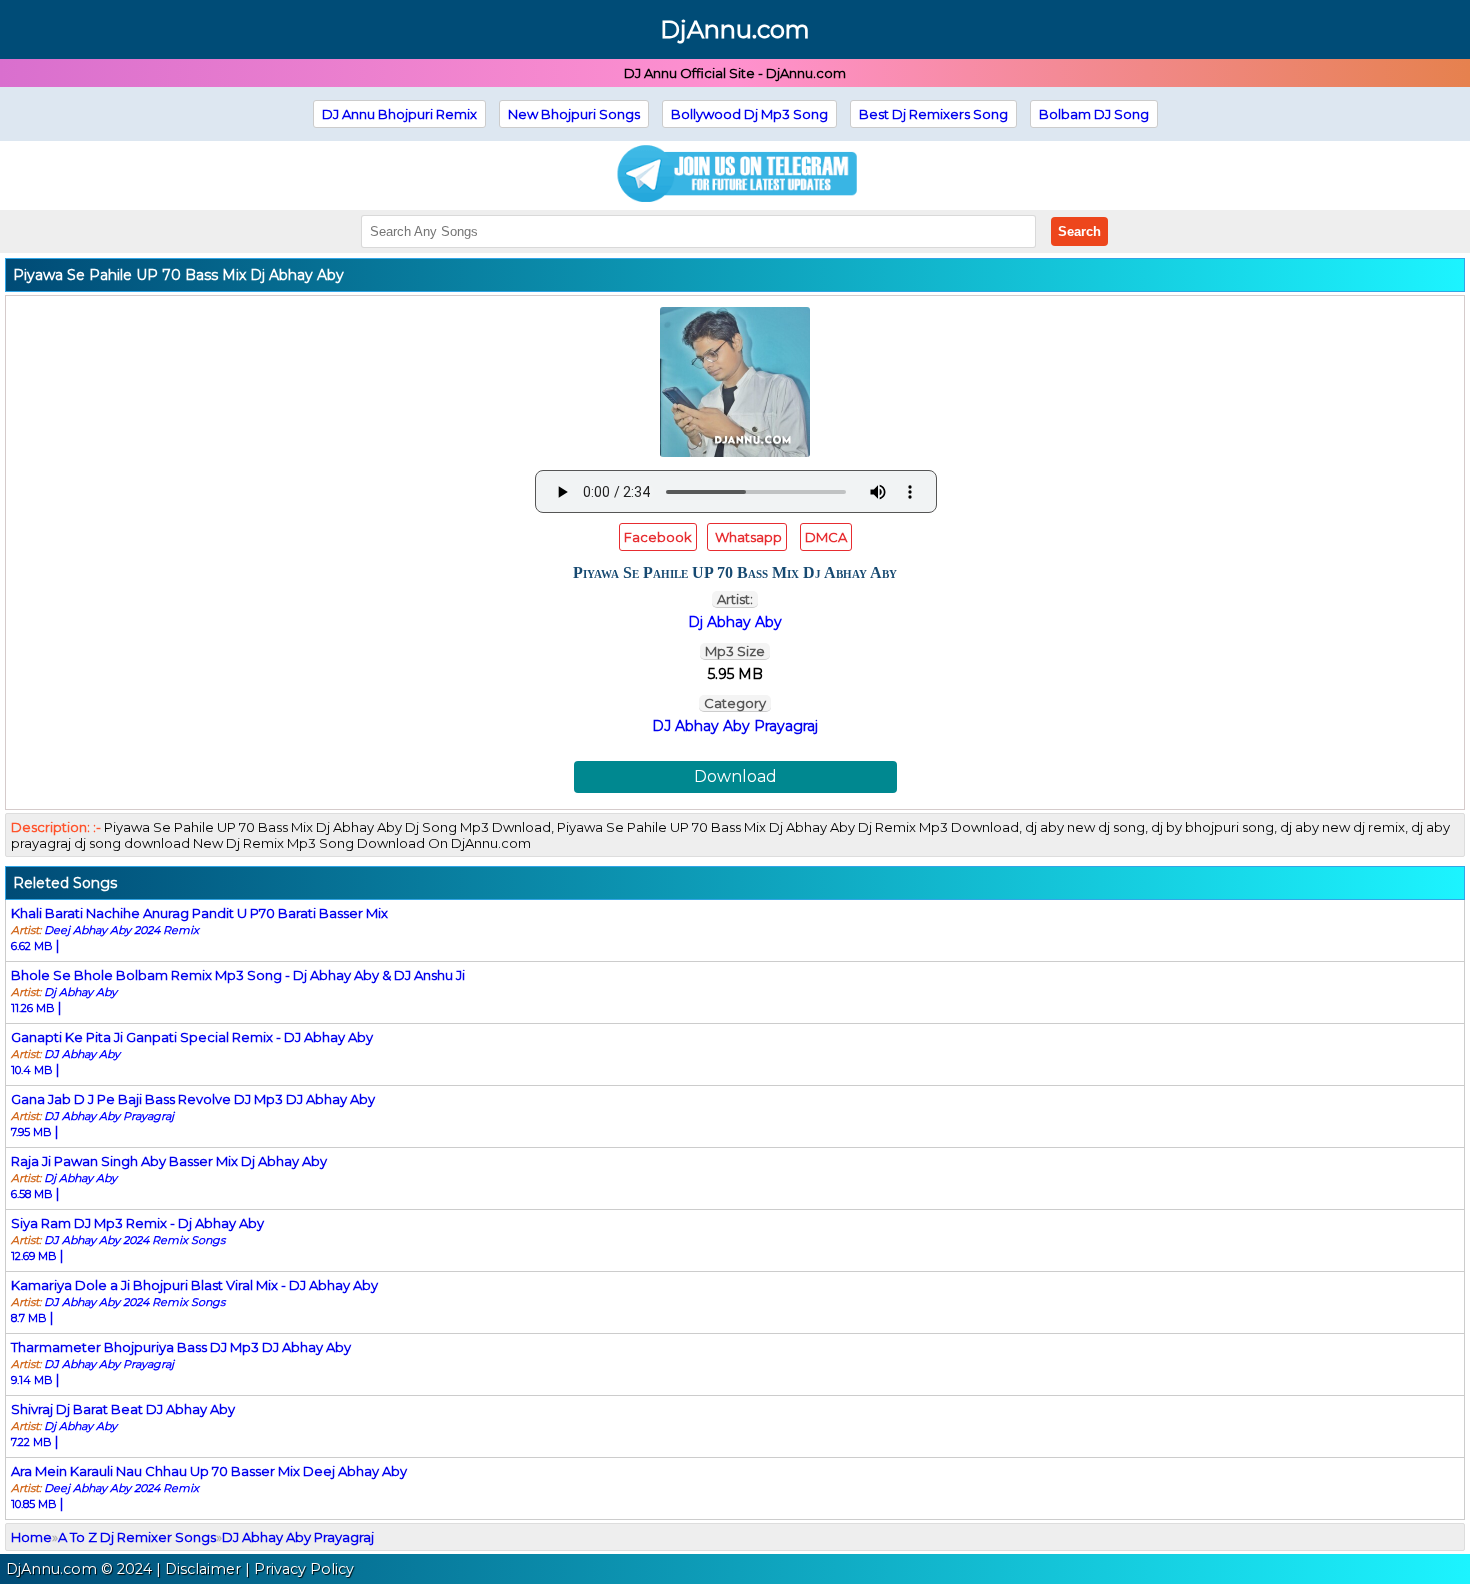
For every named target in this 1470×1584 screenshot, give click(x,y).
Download (735, 776)
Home (31, 1537)
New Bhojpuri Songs (574, 114)
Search (1079, 231)
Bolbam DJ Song (1094, 114)
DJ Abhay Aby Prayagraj (735, 726)
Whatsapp (747, 537)
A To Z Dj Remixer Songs (137, 1537)
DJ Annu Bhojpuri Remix (399, 114)
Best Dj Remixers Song (933, 114)
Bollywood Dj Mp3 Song (749, 114)
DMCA (826, 537)
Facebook (658, 537)
